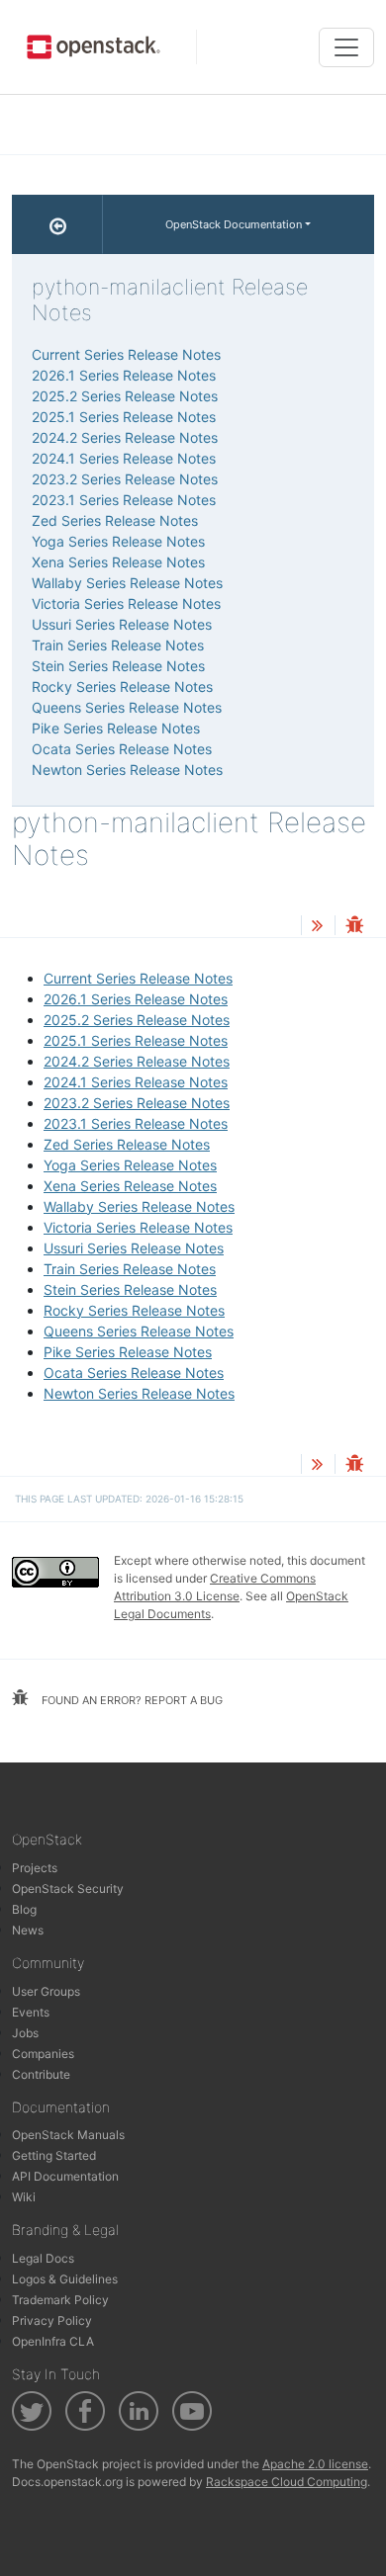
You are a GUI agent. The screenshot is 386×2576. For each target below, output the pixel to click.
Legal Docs (43, 2258)
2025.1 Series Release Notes (136, 1040)
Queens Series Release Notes (139, 1331)
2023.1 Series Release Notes (136, 1123)
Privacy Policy (52, 2320)
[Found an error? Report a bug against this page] (354, 927)
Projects (35, 1868)
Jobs (25, 2033)
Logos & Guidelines (65, 2279)
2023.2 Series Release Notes (137, 1103)
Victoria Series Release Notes (138, 1227)
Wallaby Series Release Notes (139, 1206)
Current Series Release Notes (138, 978)
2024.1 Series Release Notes (136, 1082)
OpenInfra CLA (53, 2341)
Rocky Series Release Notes (134, 1310)
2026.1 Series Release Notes (136, 999)
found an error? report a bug (131, 1700)
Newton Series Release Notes (139, 1393)
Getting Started (54, 2155)
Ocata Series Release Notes (134, 1373)
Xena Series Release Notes (130, 1186)
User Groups (46, 1991)
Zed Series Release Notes (127, 1144)
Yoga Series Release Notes (130, 1165)
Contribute (41, 2074)
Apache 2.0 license (315, 2464)
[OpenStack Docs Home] (57, 224)
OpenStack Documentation (234, 224)
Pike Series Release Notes (128, 1352)
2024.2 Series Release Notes (137, 1061)
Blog (24, 1909)
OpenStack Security (68, 1889)
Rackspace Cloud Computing (287, 2482)
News (28, 1930)
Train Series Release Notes (130, 1269)
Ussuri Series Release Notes (134, 1248)
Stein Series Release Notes (130, 1289)
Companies (43, 2054)
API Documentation (65, 2176)
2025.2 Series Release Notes (137, 1020)
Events (31, 2012)
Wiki (24, 2197)
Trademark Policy (60, 2300)
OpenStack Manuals (68, 2135)
